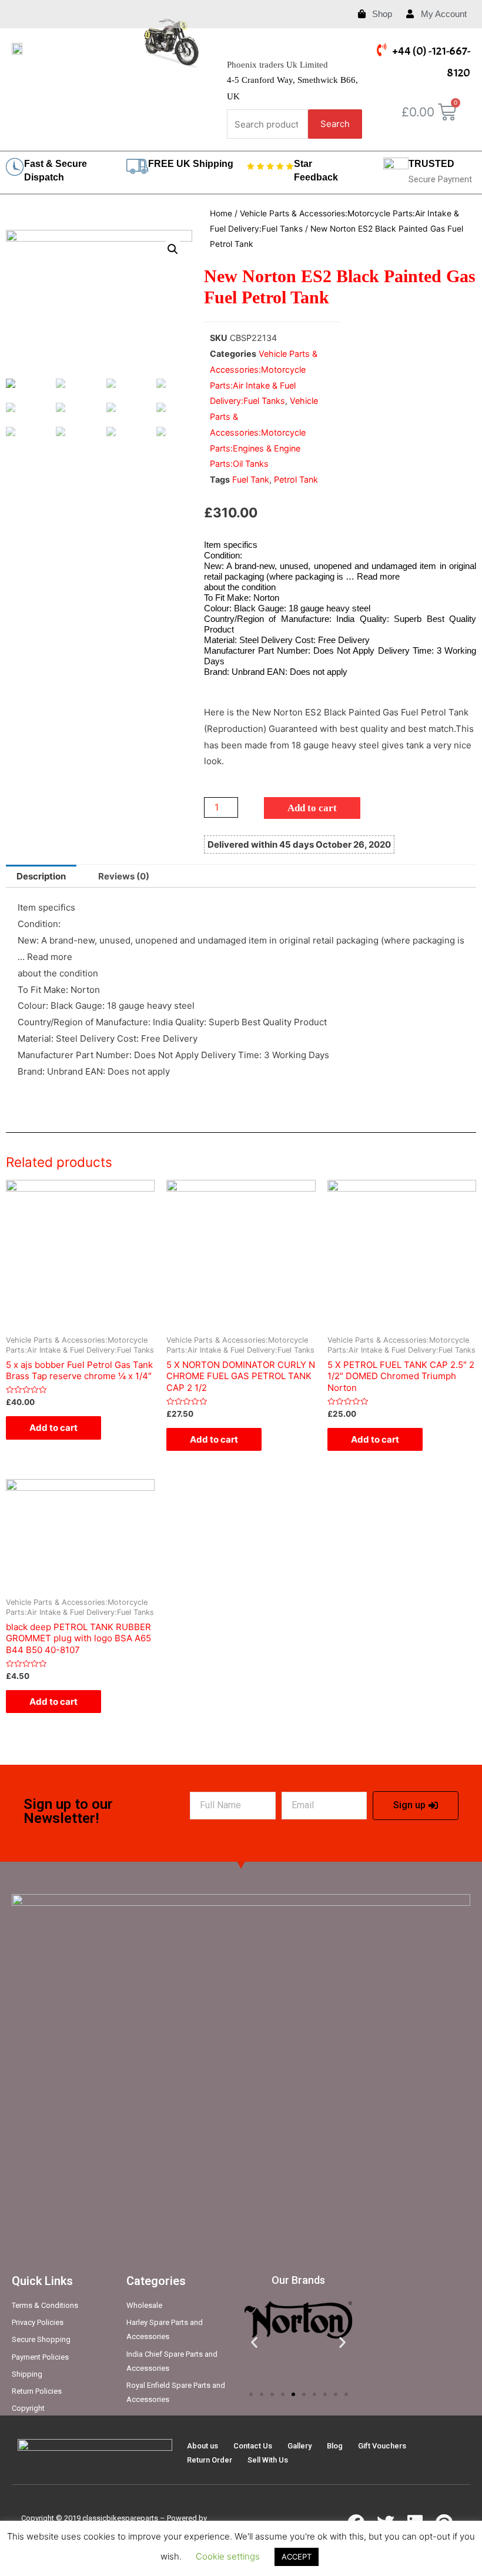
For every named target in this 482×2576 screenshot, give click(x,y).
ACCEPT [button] (297, 2557)
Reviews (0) (124, 876)
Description (41, 876)
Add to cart (312, 808)
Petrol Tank (296, 479)
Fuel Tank (251, 479)
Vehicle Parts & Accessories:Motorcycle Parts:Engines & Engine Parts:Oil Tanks (264, 432)
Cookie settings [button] (228, 2556)
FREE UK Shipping (191, 164)
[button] (251, 2394)
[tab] (41, 876)
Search (335, 124)
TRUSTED (431, 164)
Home (221, 213)
